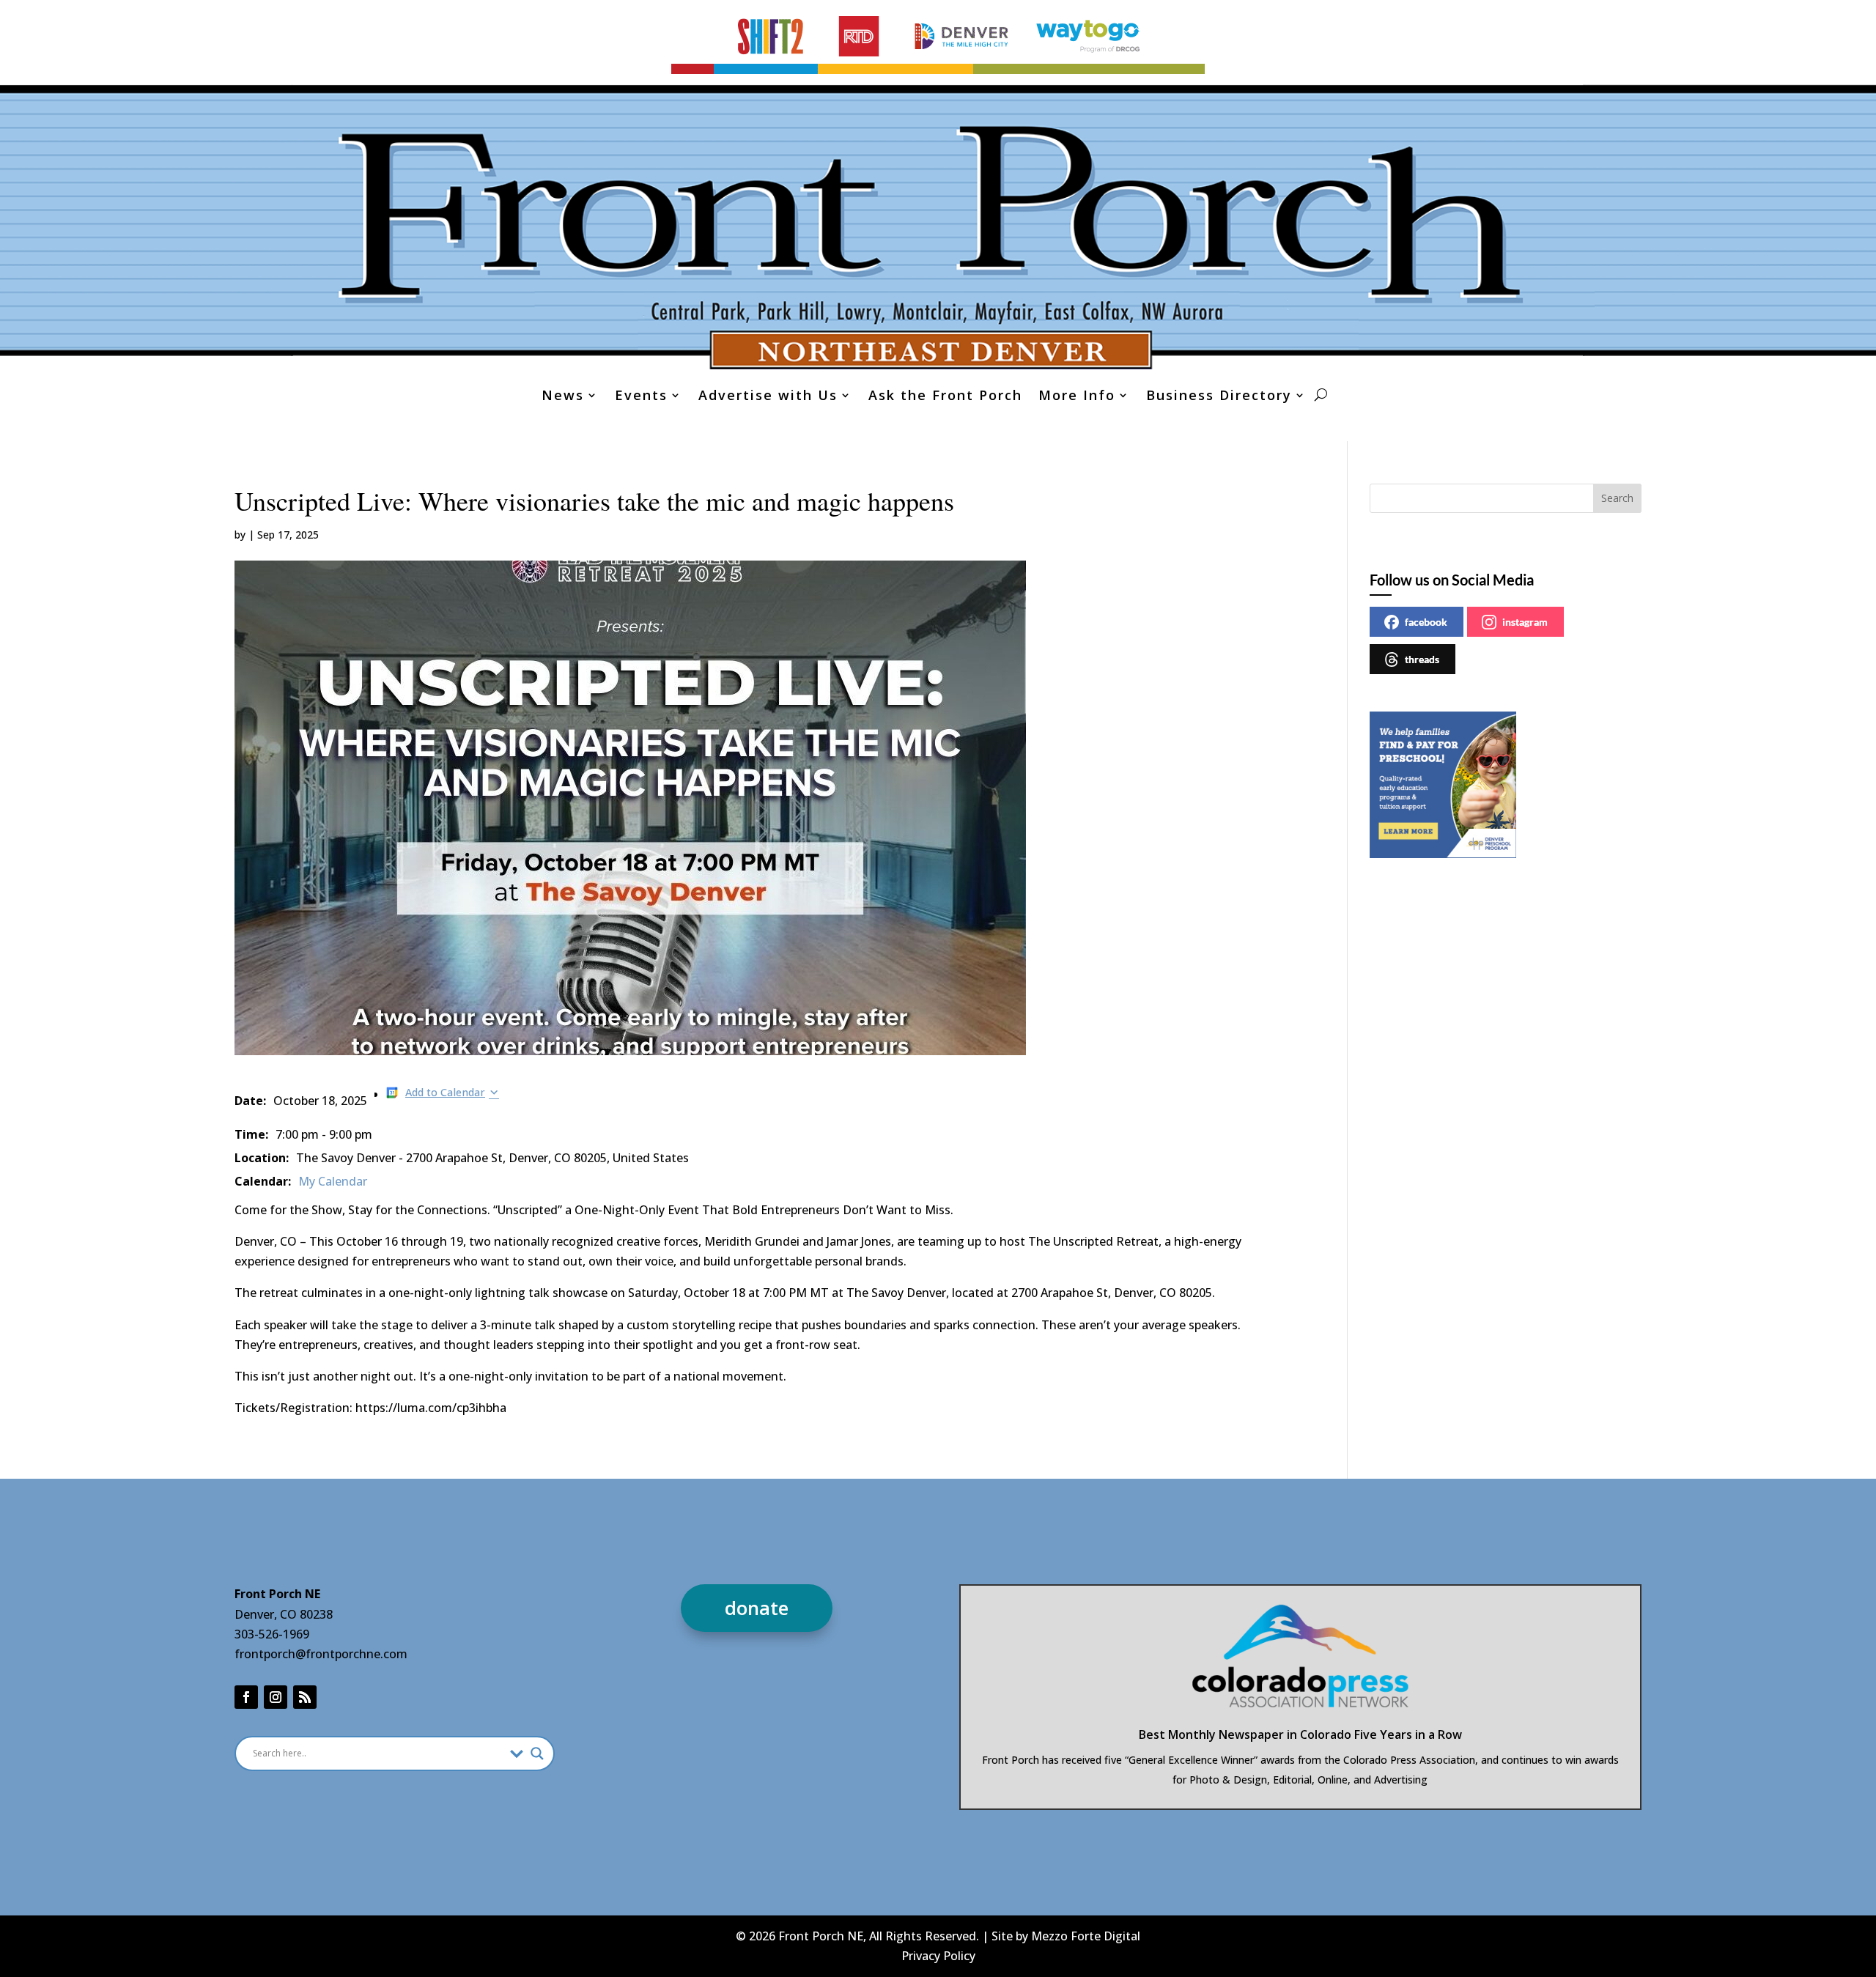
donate (757, 1608)
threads (1422, 659)
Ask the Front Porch (945, 397)
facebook (1426, 622)
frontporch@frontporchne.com (321, 1654)
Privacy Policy (938, 1956)
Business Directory (1219, 397)
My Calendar (333, 1181)
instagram (1525, 622)
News (563, 397)
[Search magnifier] (537, 1754)
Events (641, 397)
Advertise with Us (768, 397)
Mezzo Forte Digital (1086, 1936)
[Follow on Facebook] (246, 1697)
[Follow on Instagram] (276, 1697)
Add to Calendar (445, 1092)
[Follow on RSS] (305, 1697)
